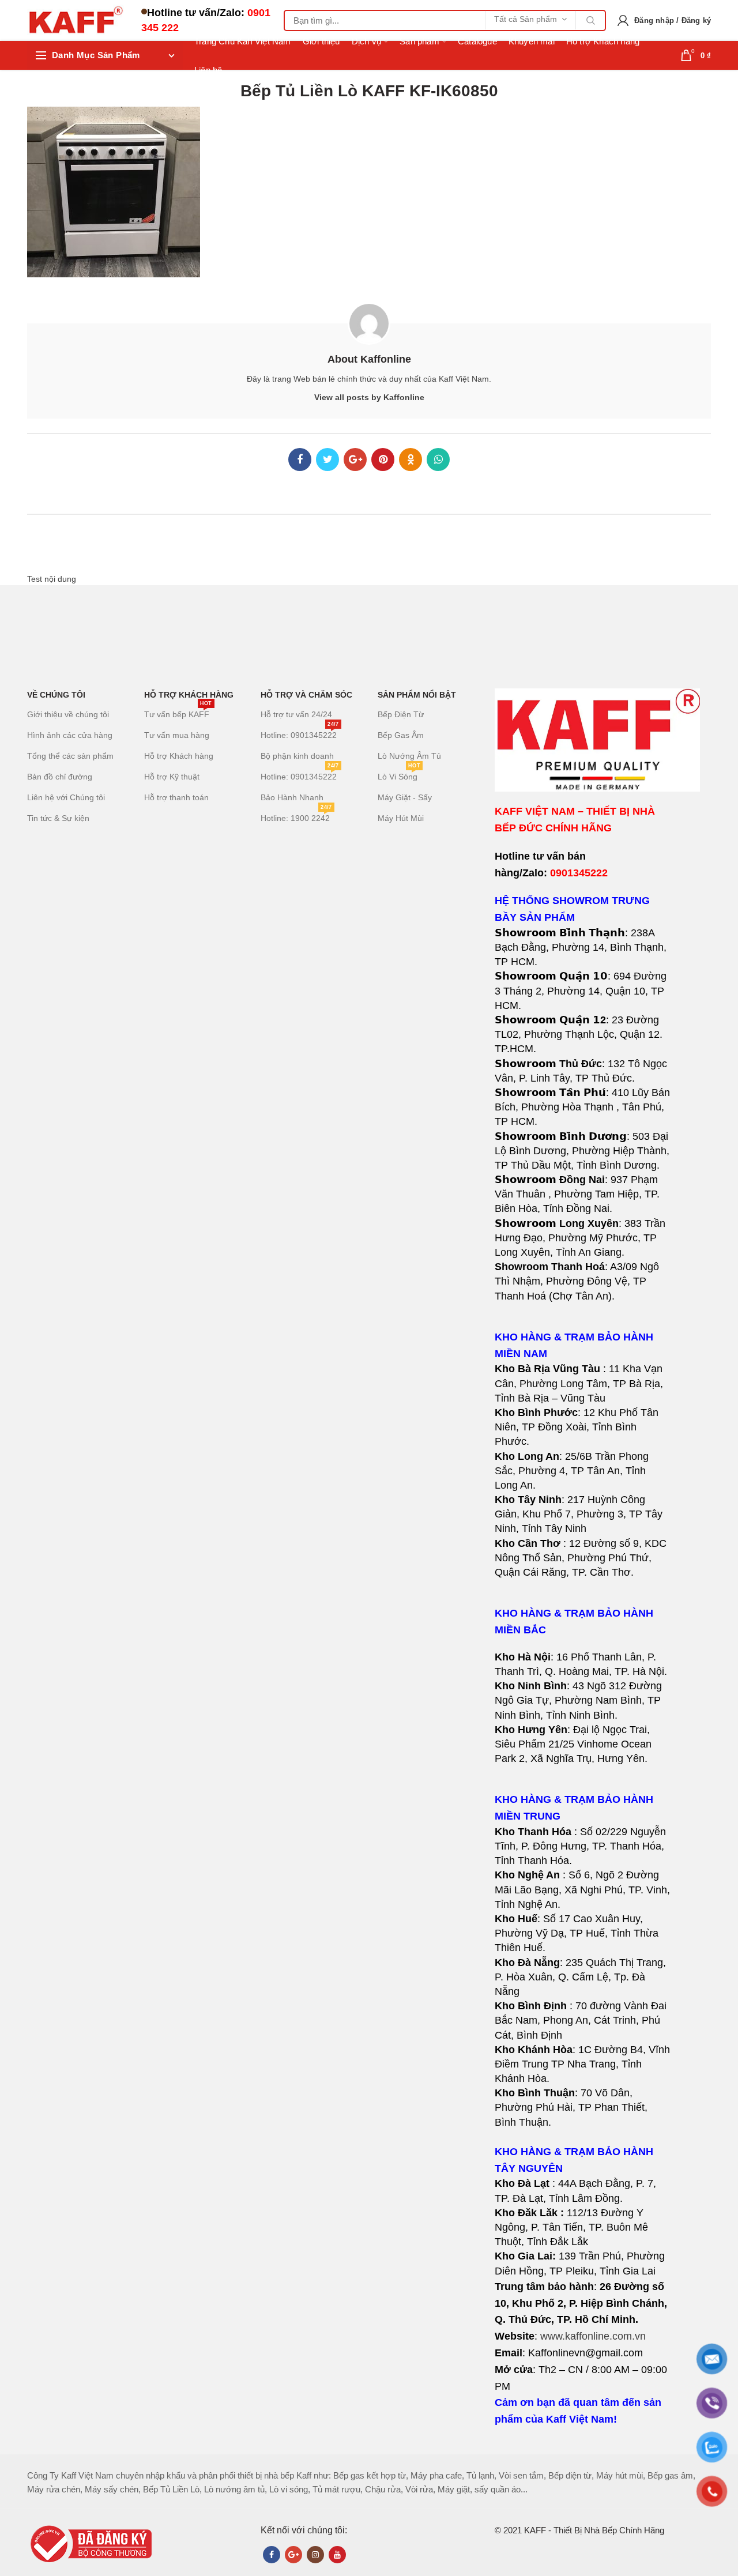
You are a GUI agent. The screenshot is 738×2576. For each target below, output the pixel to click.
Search (590, 20)
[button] (583, 1471)
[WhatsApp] (438, 460)
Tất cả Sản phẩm (526, 19)
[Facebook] (300, 460)
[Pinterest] (383, 460)
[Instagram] (315, 2555)
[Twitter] (327, 460)
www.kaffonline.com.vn (593, 2336)
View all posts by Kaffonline (369, 397)
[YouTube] (337, 2555)
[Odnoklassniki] (411, 460)
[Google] (355, 460)
